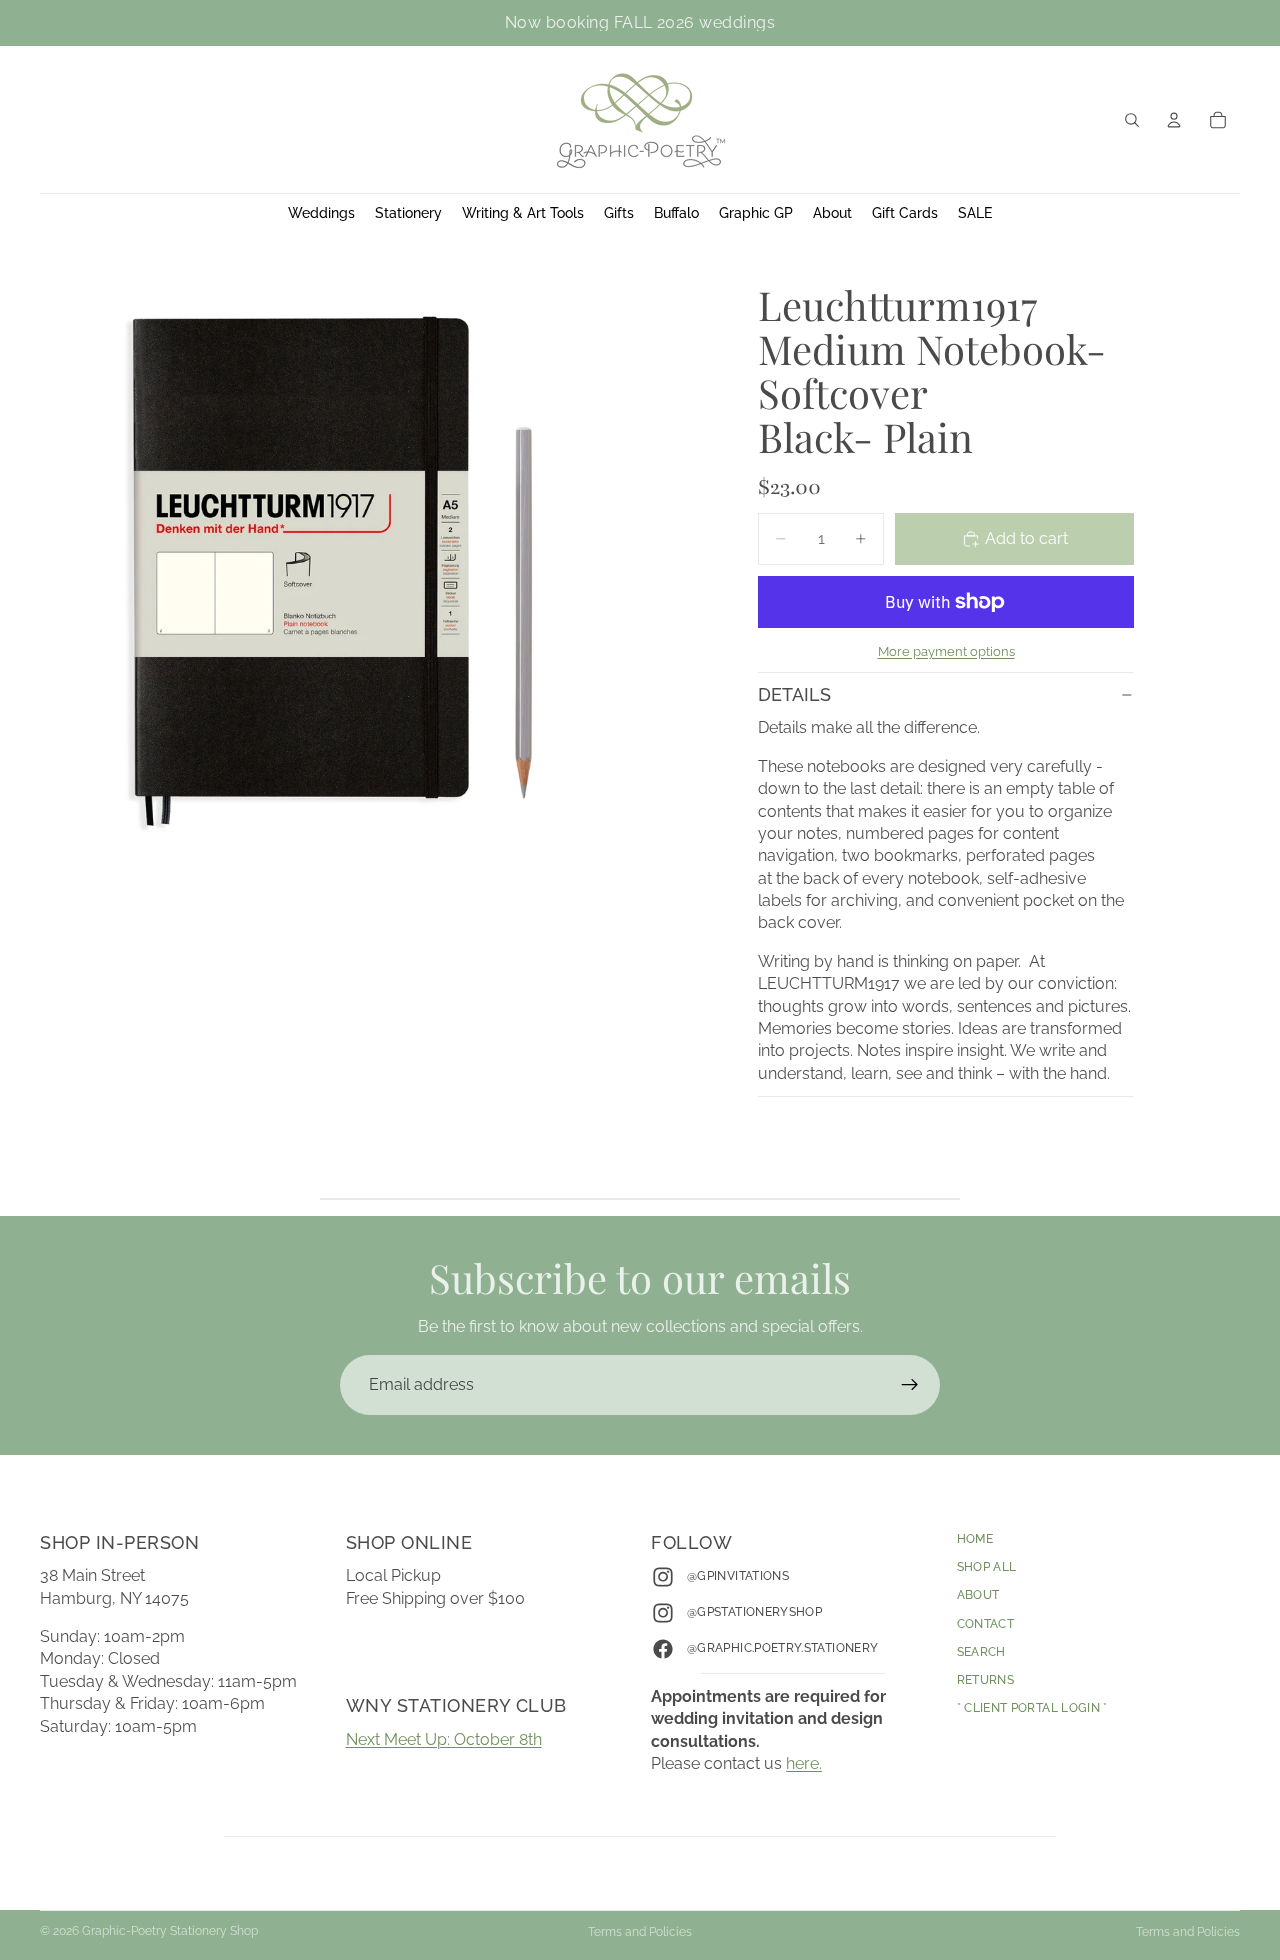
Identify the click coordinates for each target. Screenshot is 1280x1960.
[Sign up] (910, 1385)
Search (981, 1652)
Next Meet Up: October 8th (444, 1739)
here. (804, 1763)
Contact (986, 1623)
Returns (986, 1680)
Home (975, 1539)
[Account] (1174, 120)
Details (794, 694)
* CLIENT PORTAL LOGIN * (1032, 1708)
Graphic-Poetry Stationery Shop (170, 1931)
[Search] (1132, 120)
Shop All (987, 1567)
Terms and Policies (640, 1932)
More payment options (946, 651)
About (978, 1595)
